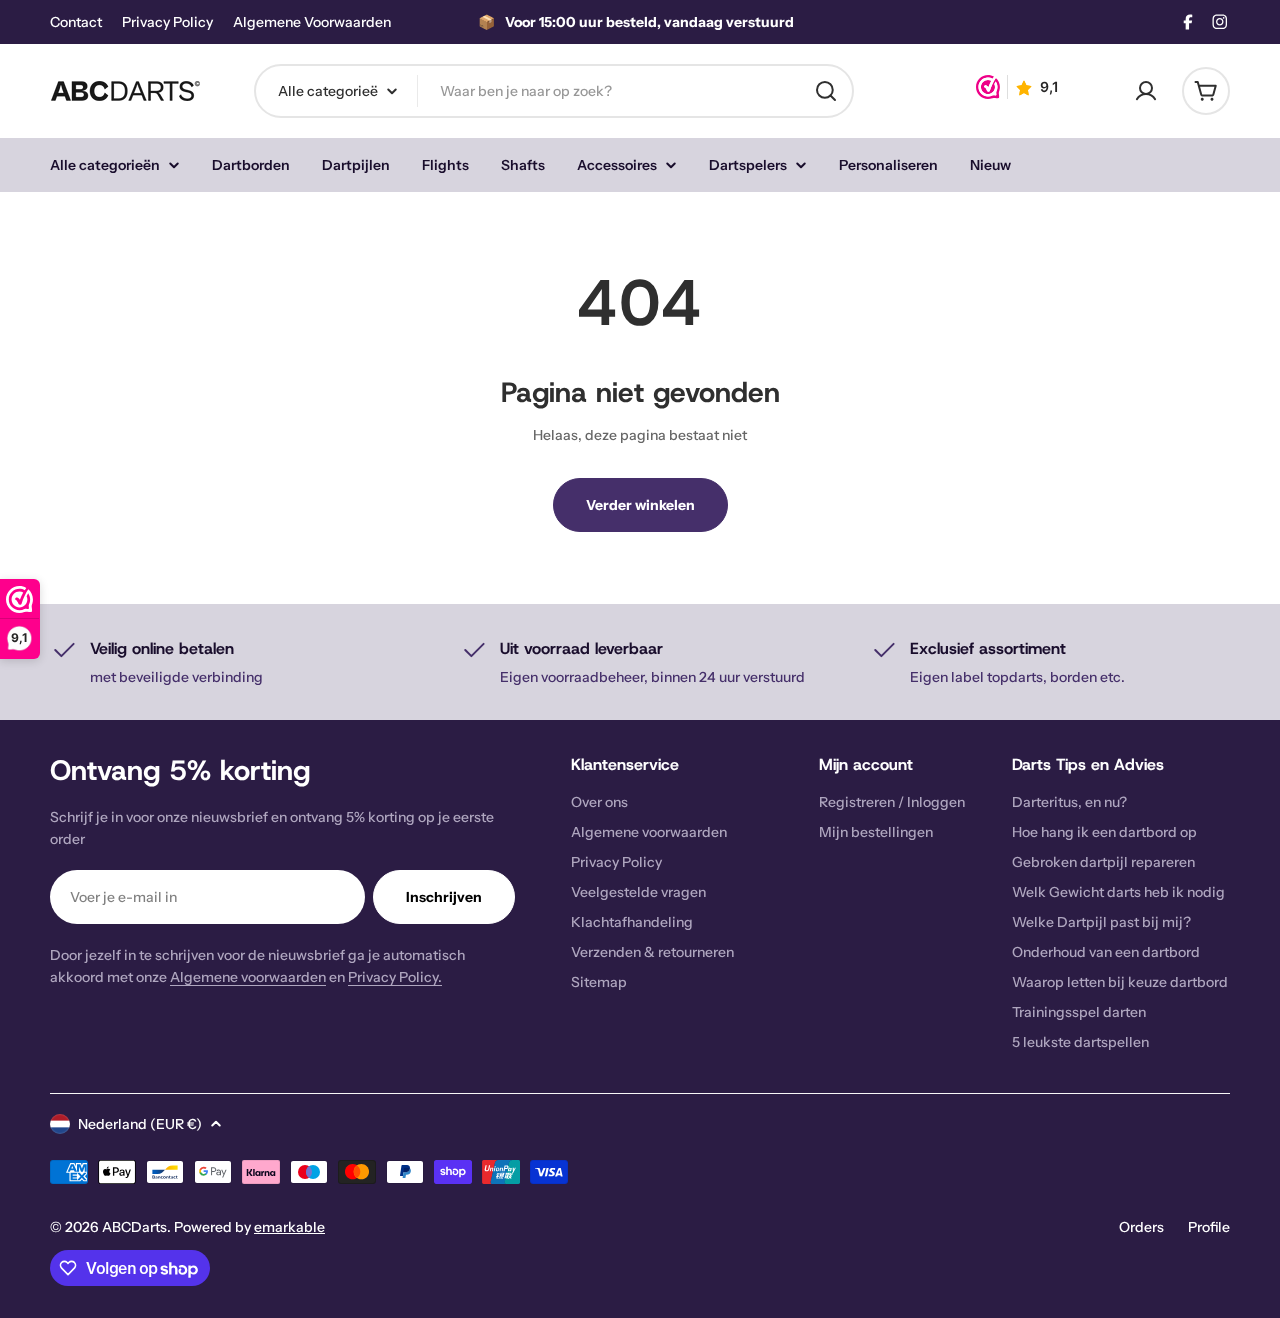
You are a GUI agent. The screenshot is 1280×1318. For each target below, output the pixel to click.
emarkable (289, 1227)
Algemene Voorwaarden (312, 22)
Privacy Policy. (395, 977)
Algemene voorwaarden (248, 977)
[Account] (1146, 91)
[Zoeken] (826, 91)
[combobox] (554, 91)
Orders (1141, 1227)
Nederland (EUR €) (140, 1124)
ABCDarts (134, 1227)
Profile (1209, 1227)
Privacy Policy (167, 22)
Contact (76, 22)
